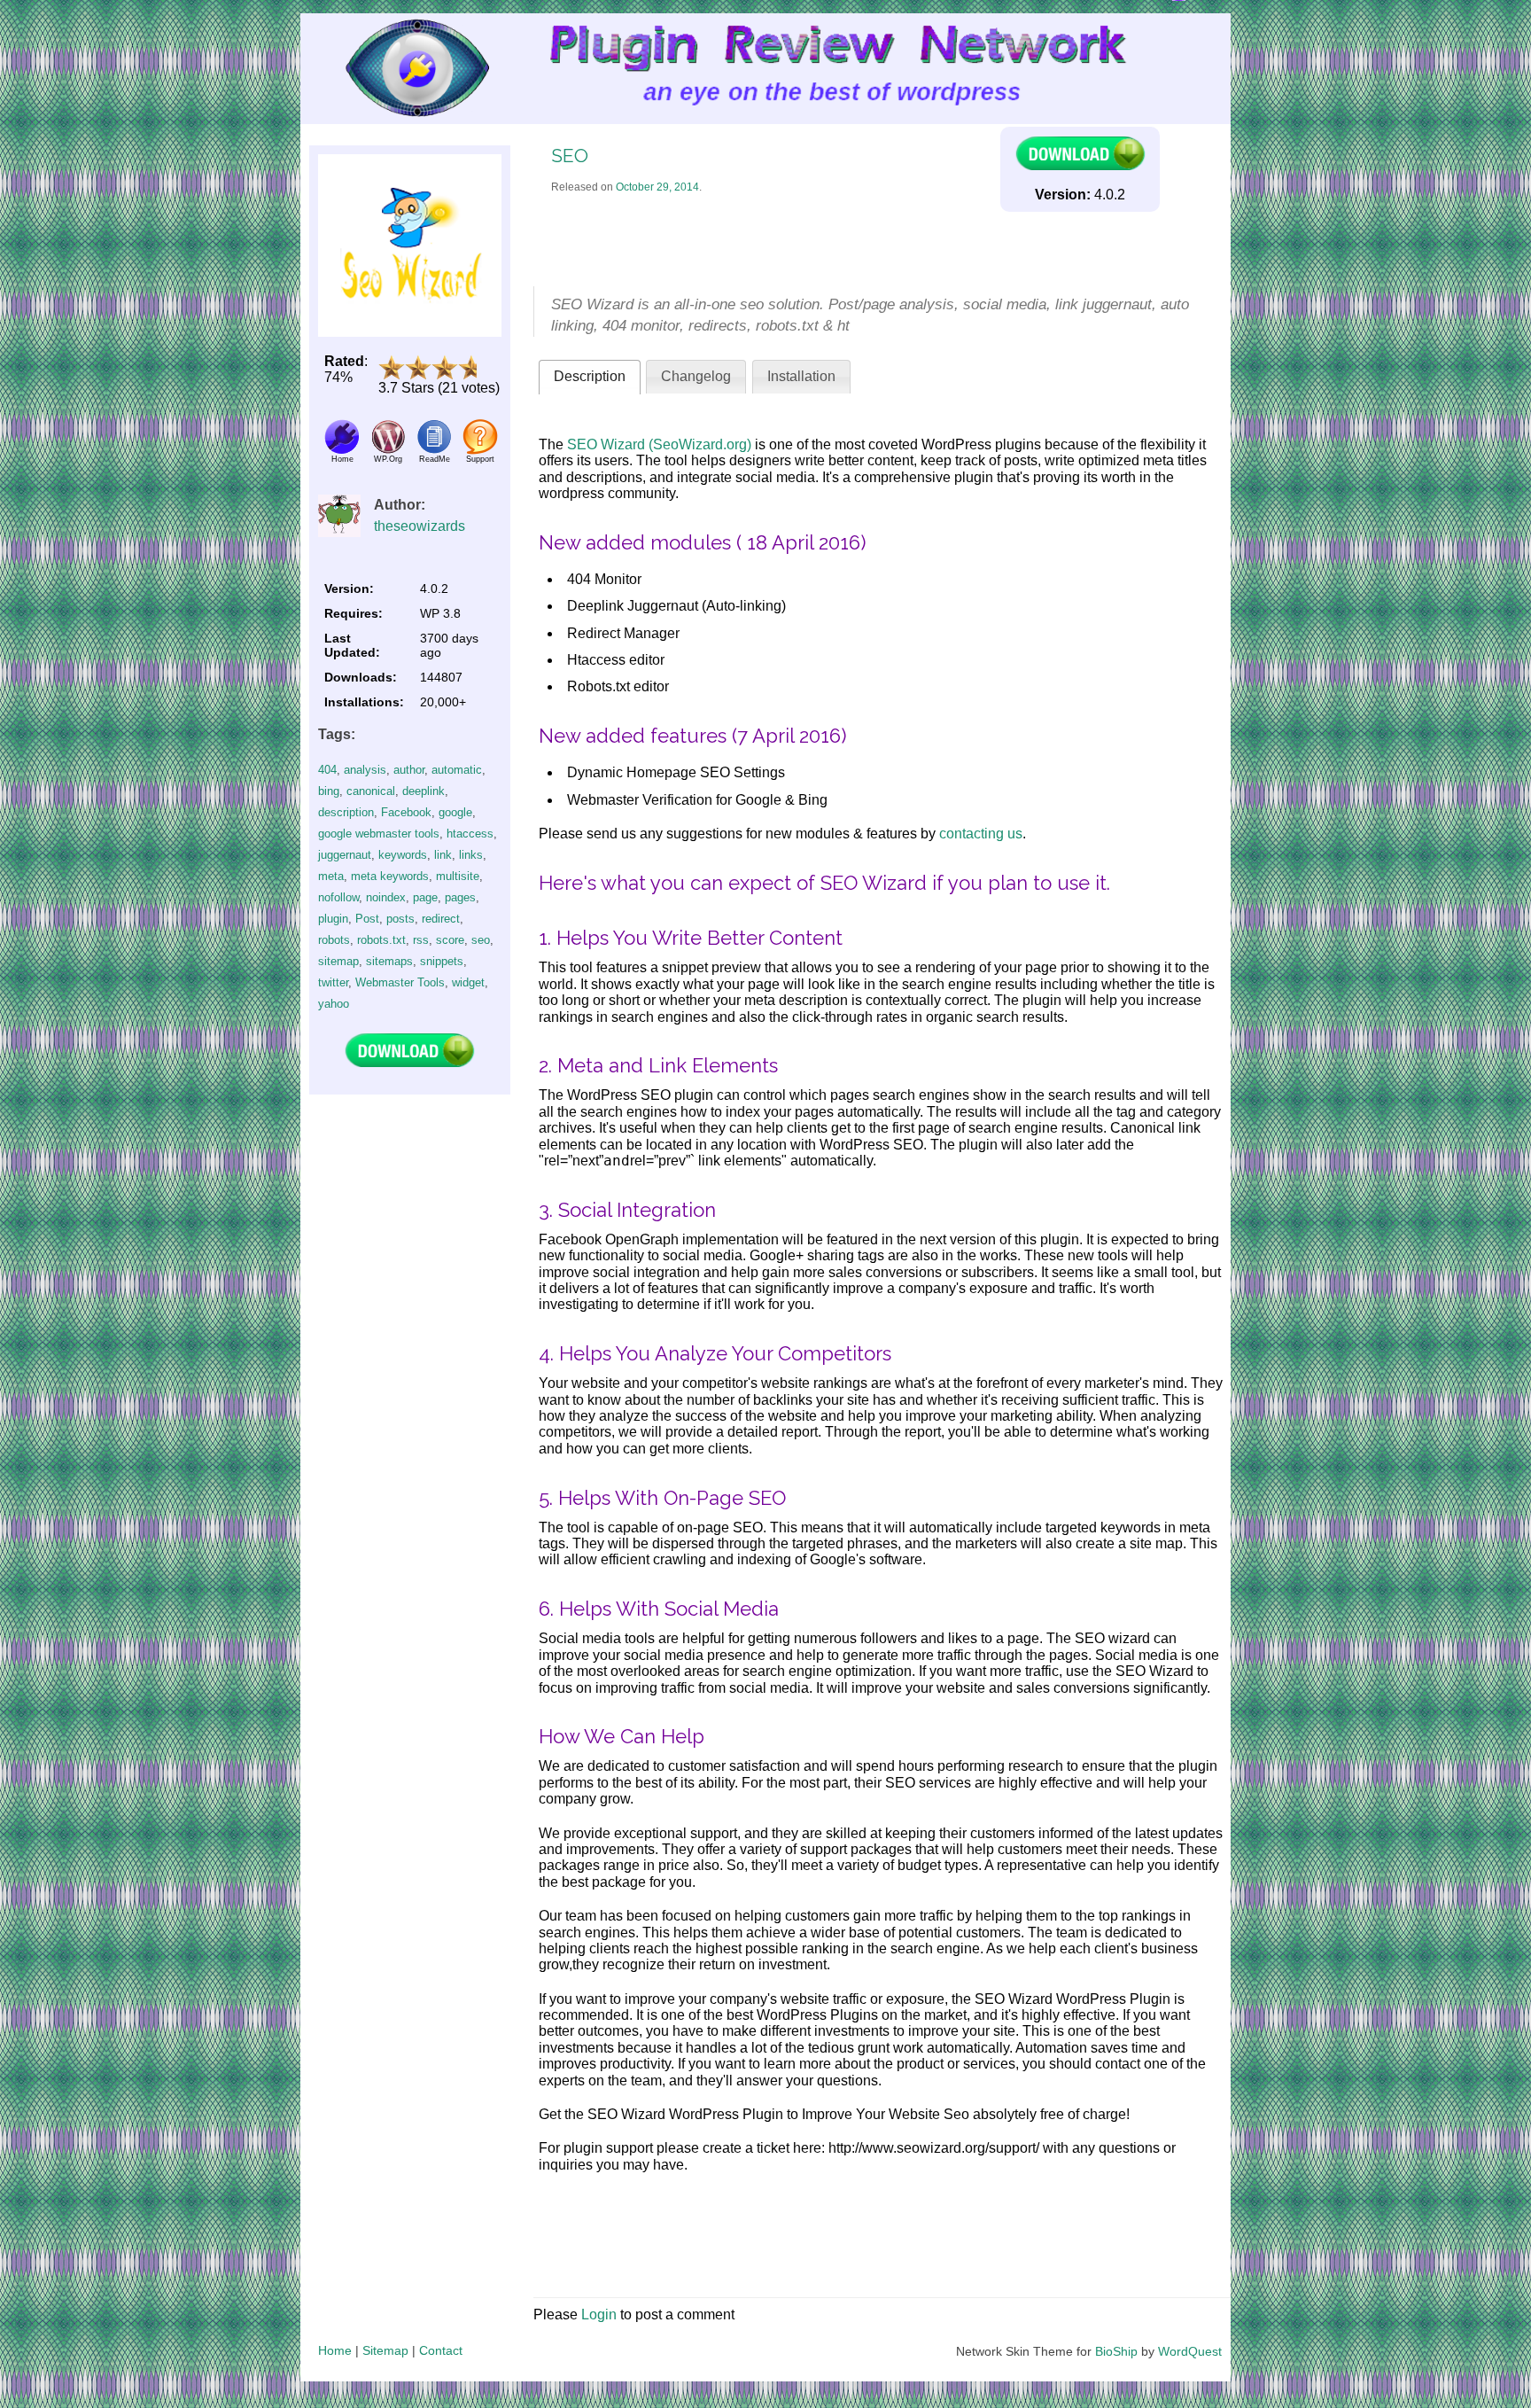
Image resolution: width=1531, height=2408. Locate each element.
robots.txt (381, 940)
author (409, 770)
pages (460, 897)
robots (334, 940)
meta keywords (390, 876)
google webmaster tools (379, 834)
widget (468, 982)
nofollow (338, 897)
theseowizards (420, 526)
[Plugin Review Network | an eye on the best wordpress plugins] (395, 69)
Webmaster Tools (400, 982)
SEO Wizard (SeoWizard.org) (659, 444)
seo (481, 940)
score (450, 940)
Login (599, 2314)
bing (329, 791)
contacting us (981, 834)
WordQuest (1190, 2351)
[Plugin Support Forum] (480, 450)
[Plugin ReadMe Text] (434, 450)
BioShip (1116, 2351)
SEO (570, 156)
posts (400, 919)
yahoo (334, 1004)
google (455, 812)
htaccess (470, 834)
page (425, 897)
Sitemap (385, 2350)
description (346, 812)
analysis (365, 770)
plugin (333, 919)
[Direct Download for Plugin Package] (409, 1063)
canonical (371, 791)
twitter (333, 982)
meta (331, 876)
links (471, 855)
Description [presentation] (590, 376)
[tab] (590, 377)
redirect (441, 919)
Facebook (406, 812)
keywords (403, 855)
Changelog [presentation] (696, 376)
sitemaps (389, 961)
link (443, 855)
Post (367, 919)
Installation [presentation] (801, 376)
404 (327, 770)
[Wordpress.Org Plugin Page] (388, 450)
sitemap (338, 961)
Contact (441, 2350)
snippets (442, 961)
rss (421, 940)
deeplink (424, 791)
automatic (457, 770)
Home (335, 2350)
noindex (386, 897)
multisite (458, 876)
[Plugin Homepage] (342, 450)
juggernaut (345, 855)
